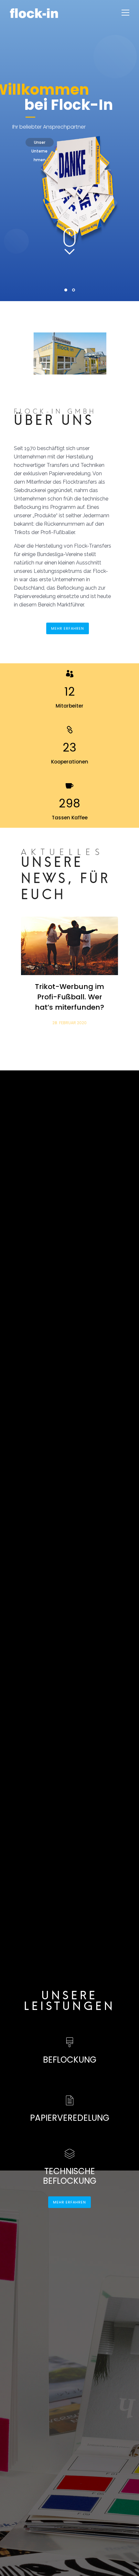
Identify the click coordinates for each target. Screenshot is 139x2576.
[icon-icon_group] (70, 674)
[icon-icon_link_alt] (70, 730)
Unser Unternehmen (39, 143)
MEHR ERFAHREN (68, 628)
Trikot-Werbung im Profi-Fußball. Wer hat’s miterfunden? (69, 997)
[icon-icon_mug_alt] (69, 786)
